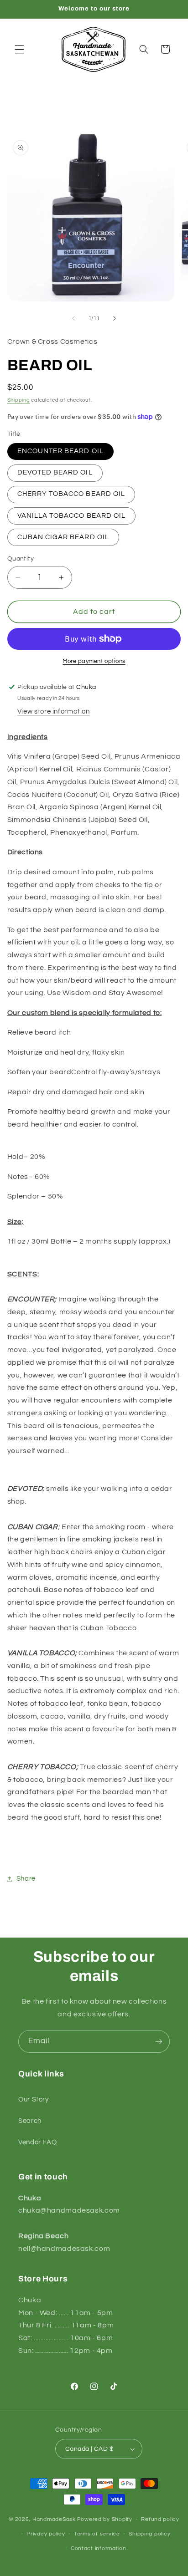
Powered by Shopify (105, 2519)
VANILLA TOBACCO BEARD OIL (71, 516)
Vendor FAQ (37, 2142)
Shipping (19, 400)
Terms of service (97, 2534)
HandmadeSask (54, 2519)
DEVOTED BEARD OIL (55, 472)
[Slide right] (115, 318)
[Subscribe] (159, 2041)
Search (30, 2121)
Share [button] (26, 1879)
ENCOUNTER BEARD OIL (60, 451)
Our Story (34, 2099)
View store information (54, 712)
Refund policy (160, 2519)
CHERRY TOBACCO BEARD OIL (71, 494)
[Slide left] (73, 318)
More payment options (94, 661)
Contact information (99, 2548)
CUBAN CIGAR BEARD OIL (63, 537)
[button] (19, 49)
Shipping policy (149, 2534)
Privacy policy (46, 2534)
